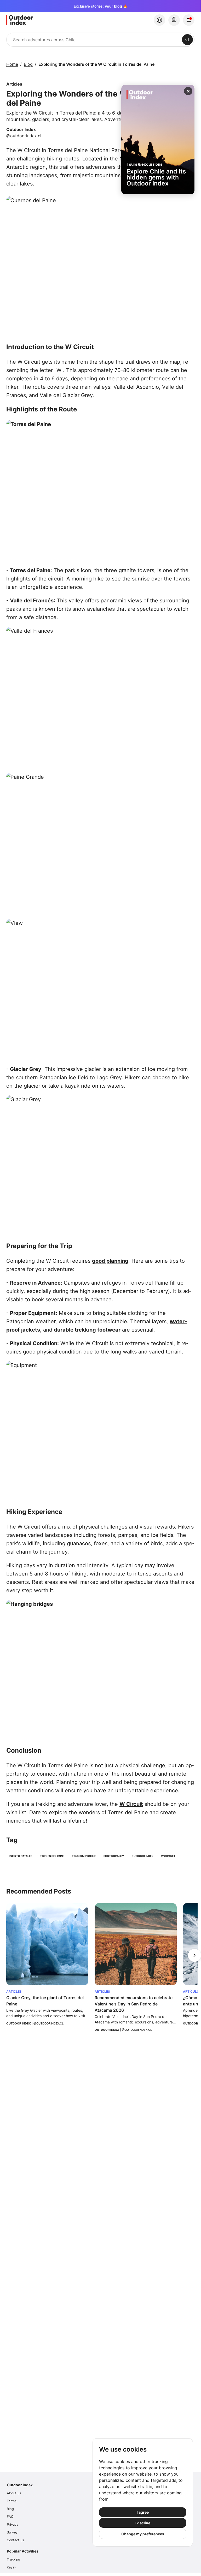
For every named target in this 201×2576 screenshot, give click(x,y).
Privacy (13, 2524)
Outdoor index (142, 1856)
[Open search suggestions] (187, 40)
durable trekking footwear (87, 1330)
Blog (28, 64)
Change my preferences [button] (143, 2534)
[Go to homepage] (46, 20)
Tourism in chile (84, 1856)
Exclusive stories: (100, 6)
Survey (12, 2532)
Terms (12, 2501)
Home (12, 64)
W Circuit (131, 1804)
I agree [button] (143, 2512)
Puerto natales (21, 1856)
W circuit (168, 1856)
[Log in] (189, 20)
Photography (114, 1856)
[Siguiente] (194, 1955)
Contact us (15, 2540)
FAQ (10, 2517)
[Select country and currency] (159, 20)
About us (14, 2493)
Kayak (12, 2567)
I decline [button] (143, 2523)
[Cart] (174, 20)
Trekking (13, 2559)
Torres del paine (52, 1856)
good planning (110, 1261)
